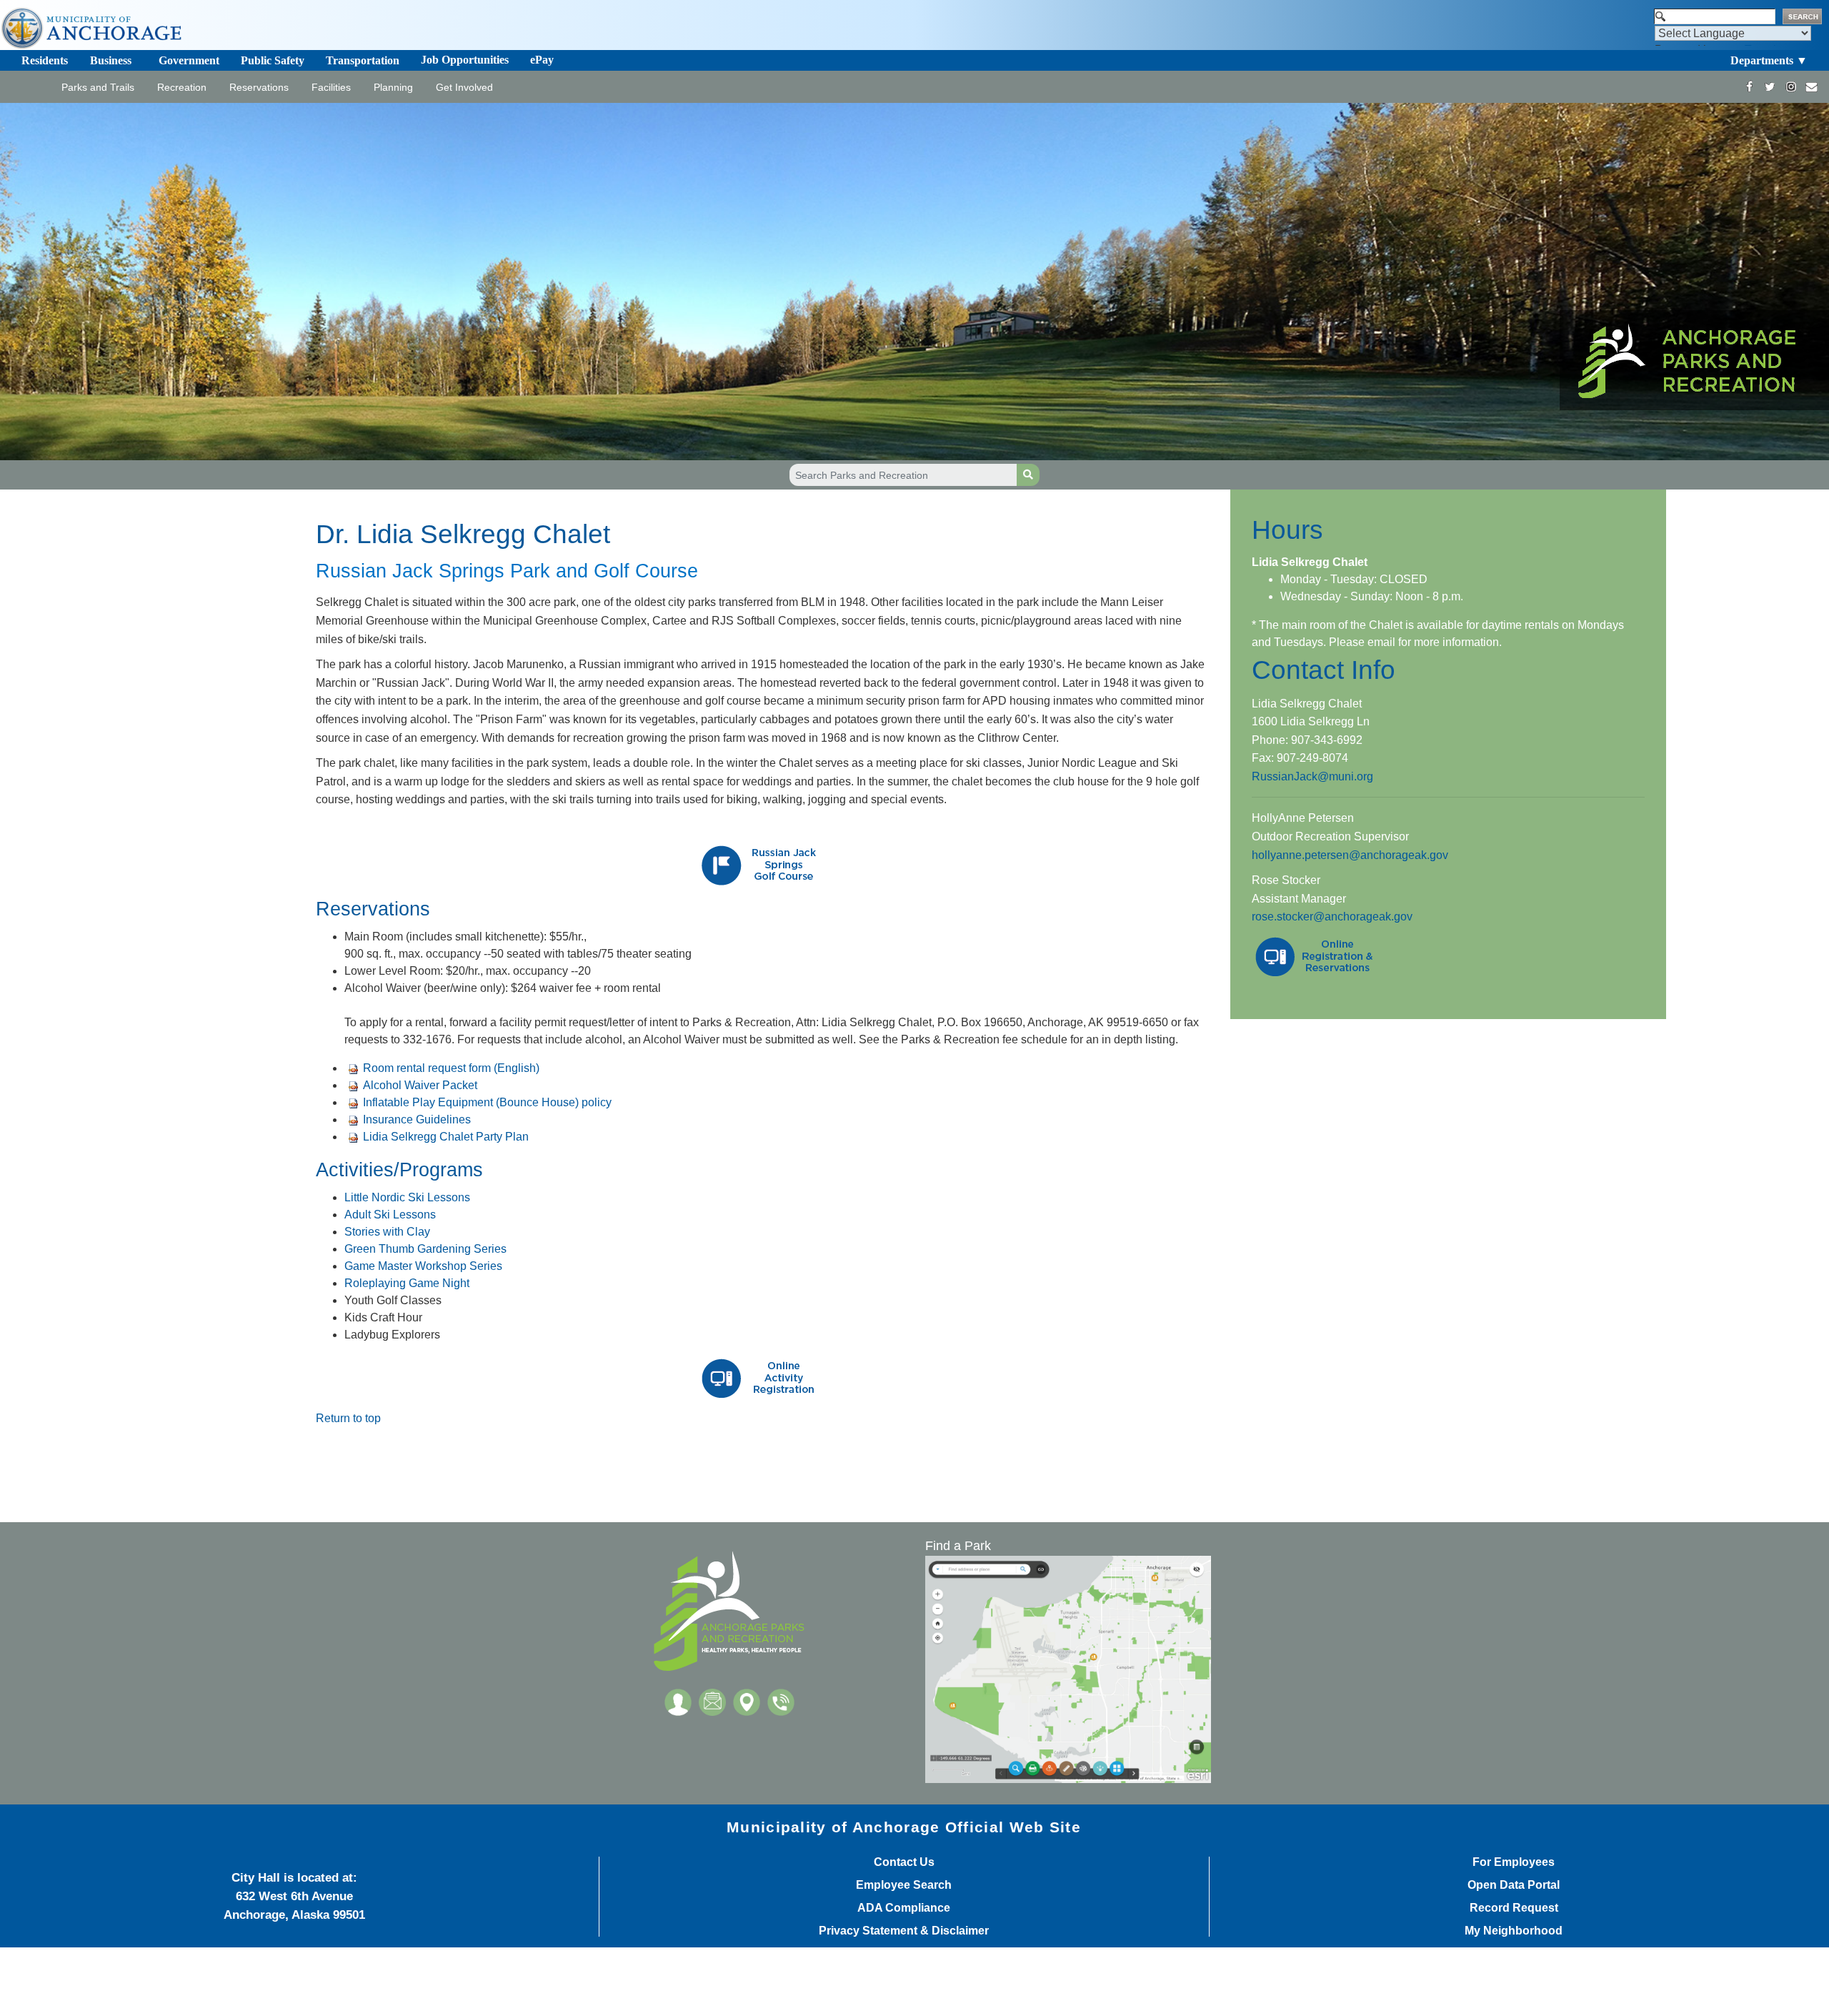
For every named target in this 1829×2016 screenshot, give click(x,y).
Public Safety (273, 60)
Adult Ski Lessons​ (390, 1215)
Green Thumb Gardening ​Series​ (425, 1249)
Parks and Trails (98, 87)
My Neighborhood (1514, 1931)
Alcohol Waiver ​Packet (420, 1085)
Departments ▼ (1769, 60)
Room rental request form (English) (451, 1068)
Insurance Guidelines (417, 1119)
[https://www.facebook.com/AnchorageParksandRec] (1749, 87)
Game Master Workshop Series (423, 1266)
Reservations (259, 87)
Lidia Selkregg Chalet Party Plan (446, 1137)
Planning (393, 87)
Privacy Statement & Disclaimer (904, 1931)
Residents (45, 60)
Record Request (1514, 1908)
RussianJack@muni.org (1312, 776)
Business (111, 60)
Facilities (331, 87)
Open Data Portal (1514, 1885)
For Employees (1514, 1862)
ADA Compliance (904, 1908)
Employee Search (904, 1885)
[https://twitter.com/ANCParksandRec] (1770, 87)
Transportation (363, 60)
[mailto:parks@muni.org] (1811, 87)
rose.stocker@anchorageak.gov (1332, 917)
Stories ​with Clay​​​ (387, 1232)
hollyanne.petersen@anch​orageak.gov (1350, 855)
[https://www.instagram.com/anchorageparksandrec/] (1791, 87)
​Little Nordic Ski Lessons (407, 1197)
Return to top (348, 1418)
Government (189, 60)
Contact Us (904, 1862)
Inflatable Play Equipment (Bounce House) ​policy (487, 1102)
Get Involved (464, 87)
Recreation (182, 87)
